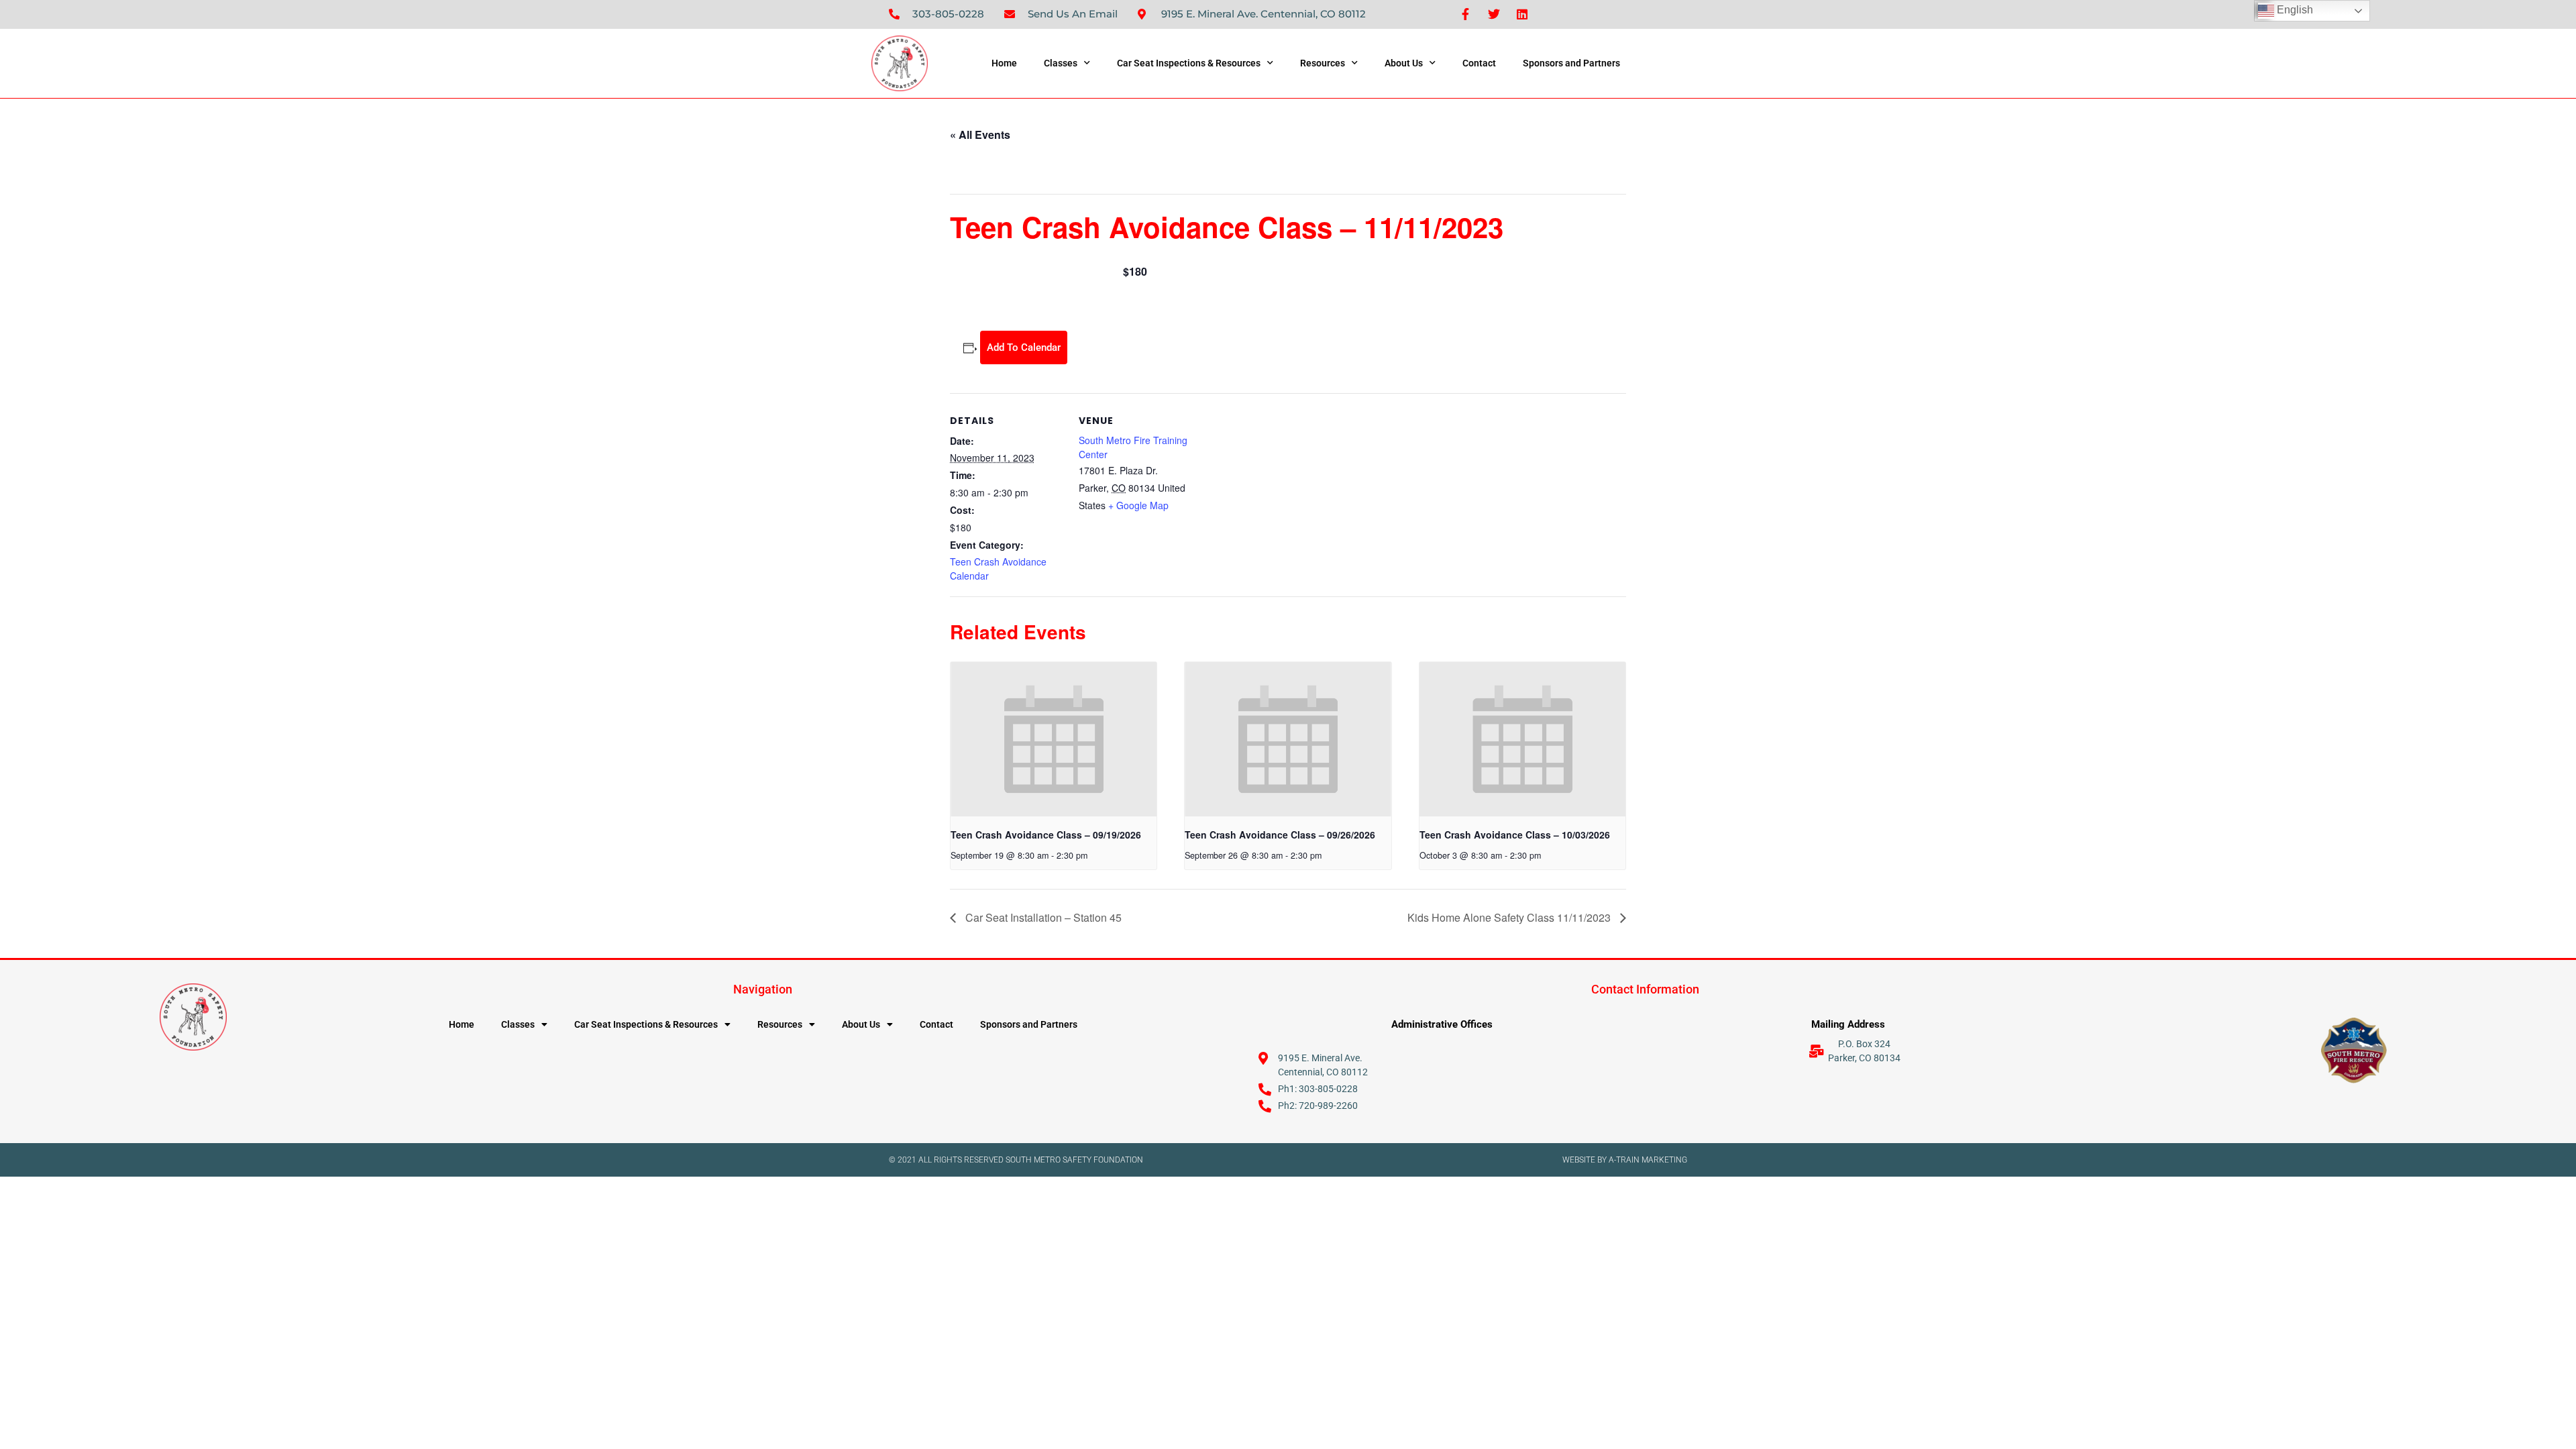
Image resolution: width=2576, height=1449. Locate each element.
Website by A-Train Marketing (1625, 1160)
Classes (1061, 63)
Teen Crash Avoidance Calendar (998, 569)
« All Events (980, 135)
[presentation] (1054, 739)
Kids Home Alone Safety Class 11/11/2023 (1510, 917)
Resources (1323, 63)
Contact (1479, 63)
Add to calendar (1024, 347)
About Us (1404, 63)
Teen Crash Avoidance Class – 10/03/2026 (1515, 835)
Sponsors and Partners (1571, 63)
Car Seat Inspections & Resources (1189, 63)
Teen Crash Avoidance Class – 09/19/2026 (1046, 835)
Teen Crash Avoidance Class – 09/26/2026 (1280, 835)
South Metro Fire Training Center (1133, 447)
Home (1004, 63)
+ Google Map (1138, 505)
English (2294, 10)
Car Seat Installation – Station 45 (1042, 917)
